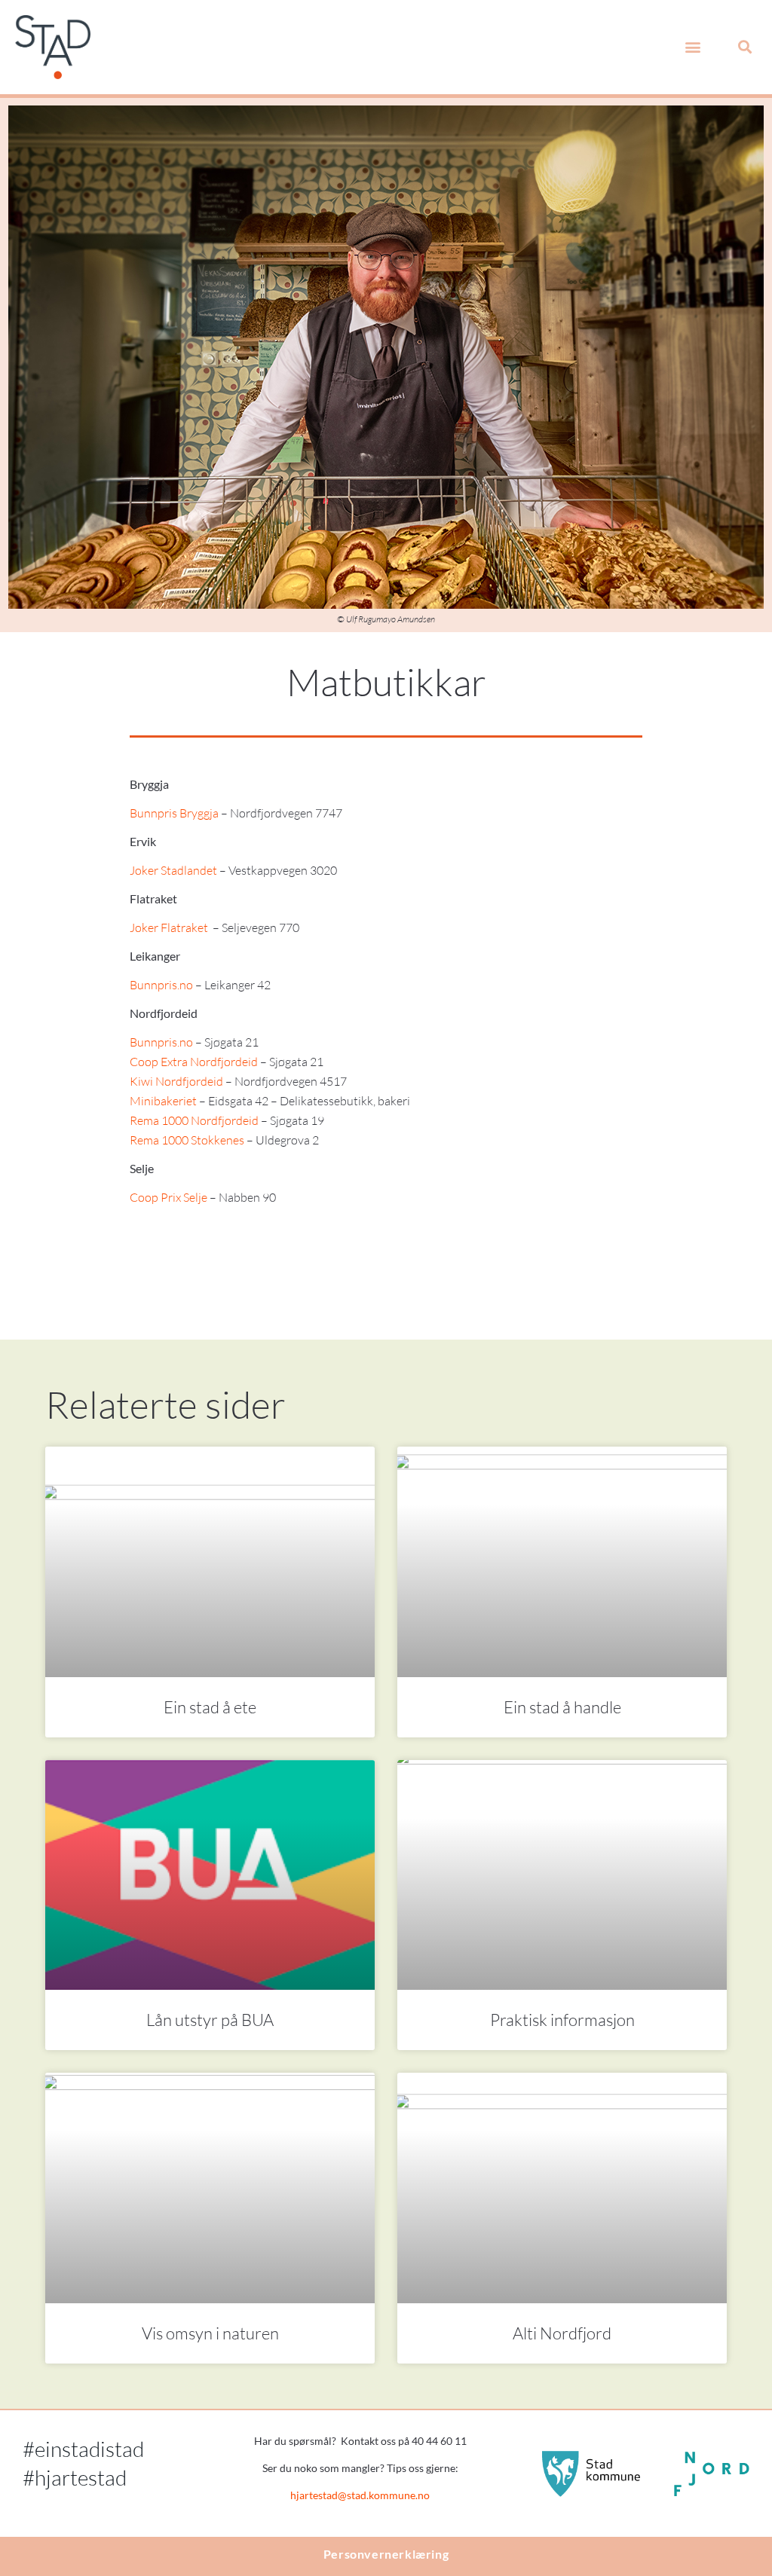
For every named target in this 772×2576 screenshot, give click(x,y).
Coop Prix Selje (168, 1197)
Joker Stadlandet (173, 870)
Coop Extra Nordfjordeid (194, 1062)
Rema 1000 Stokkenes (187, 1140)
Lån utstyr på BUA (210, 2020)
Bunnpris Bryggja (174, 813)
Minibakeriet (163, 1101)
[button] (692, 47)
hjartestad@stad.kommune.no (360, 2495)
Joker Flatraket (169, 927)
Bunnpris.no (161, 985)
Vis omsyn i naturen (210, 2333)
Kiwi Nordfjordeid (176, 1081)
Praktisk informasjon (562, 2020)
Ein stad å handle (562, 1707)
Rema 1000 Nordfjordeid (194, 1120)
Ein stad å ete (210, 1707)
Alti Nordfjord (562, 2333)
